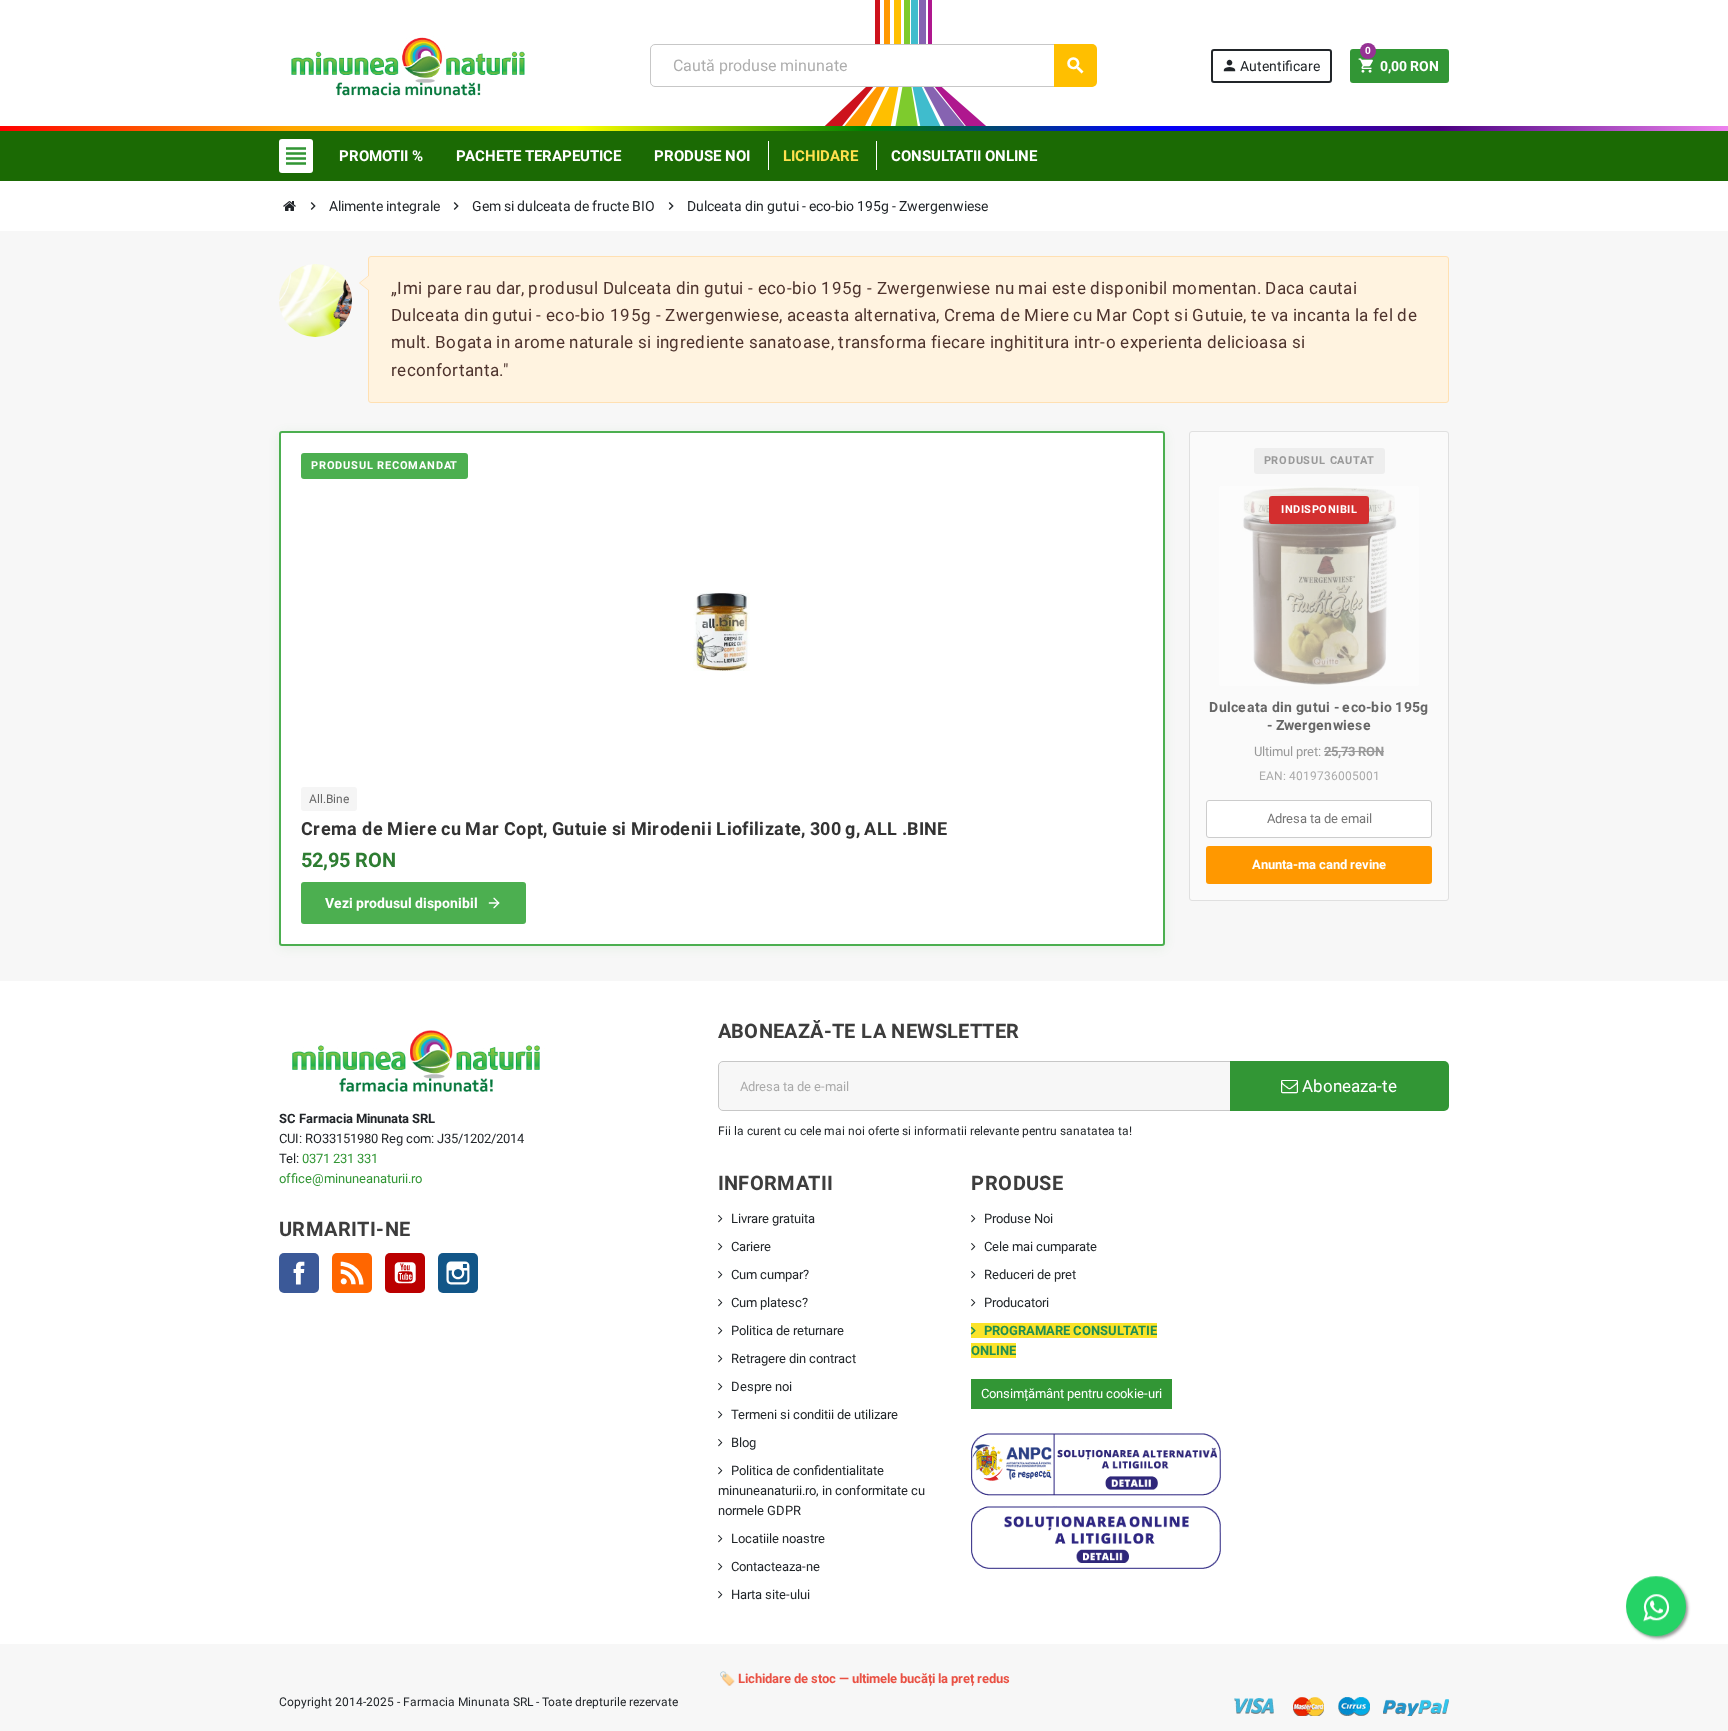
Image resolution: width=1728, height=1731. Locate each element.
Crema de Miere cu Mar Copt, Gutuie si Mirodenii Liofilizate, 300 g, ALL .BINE (624, 828)
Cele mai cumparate (1040, 1246)
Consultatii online (964, 156)
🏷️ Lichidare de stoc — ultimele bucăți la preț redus (864, 1678)
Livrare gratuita (773, 1218)
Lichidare (820, 156)
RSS (352, 1273)
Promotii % (381, 156)
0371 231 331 (340, 1158)
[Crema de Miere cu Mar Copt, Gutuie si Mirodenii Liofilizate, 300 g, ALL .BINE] (722, 630)
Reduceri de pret (1030, 1274)
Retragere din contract (793, 1358)
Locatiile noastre (778, 1538)
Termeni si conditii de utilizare (814, 1414)
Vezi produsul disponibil (401, 903)
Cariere (751, 1246)
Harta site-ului (770, 1594)
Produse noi (702, 156)
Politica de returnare (787, 1330)
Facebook (299, 1273)
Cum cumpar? (770, 1274)
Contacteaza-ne (775, 1566)
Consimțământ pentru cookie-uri (1071, 1393)
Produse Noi (1018, 1218)
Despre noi (761, 1386)
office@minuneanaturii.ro (350, 1178)
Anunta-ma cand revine (1319, 864)
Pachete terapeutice (538, 156)
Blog (743, 1442)
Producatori (1016, 1302)
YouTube (405, 1273)
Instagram (458, 1273)
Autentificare (1270, 65)
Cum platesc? (769, 1302)
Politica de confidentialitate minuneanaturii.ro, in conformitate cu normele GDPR (821, 1490)
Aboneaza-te (1347, 1086)
